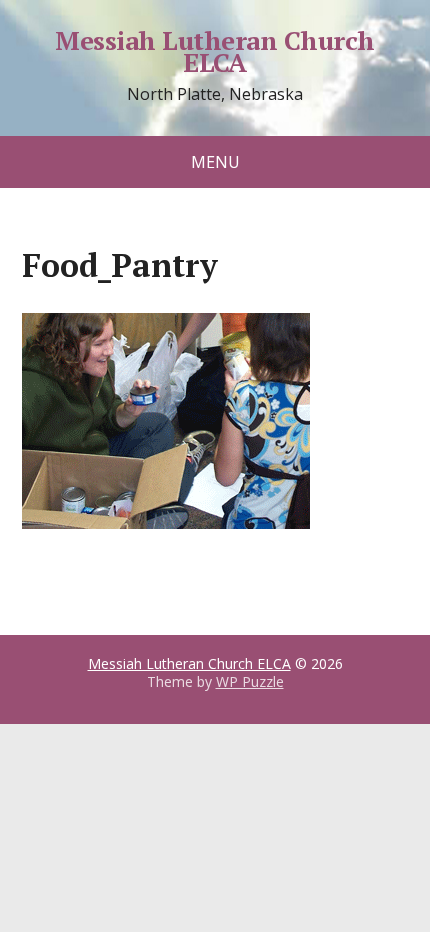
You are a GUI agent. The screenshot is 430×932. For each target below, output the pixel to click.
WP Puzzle (250, 681)
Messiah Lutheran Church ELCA (214, 51)
